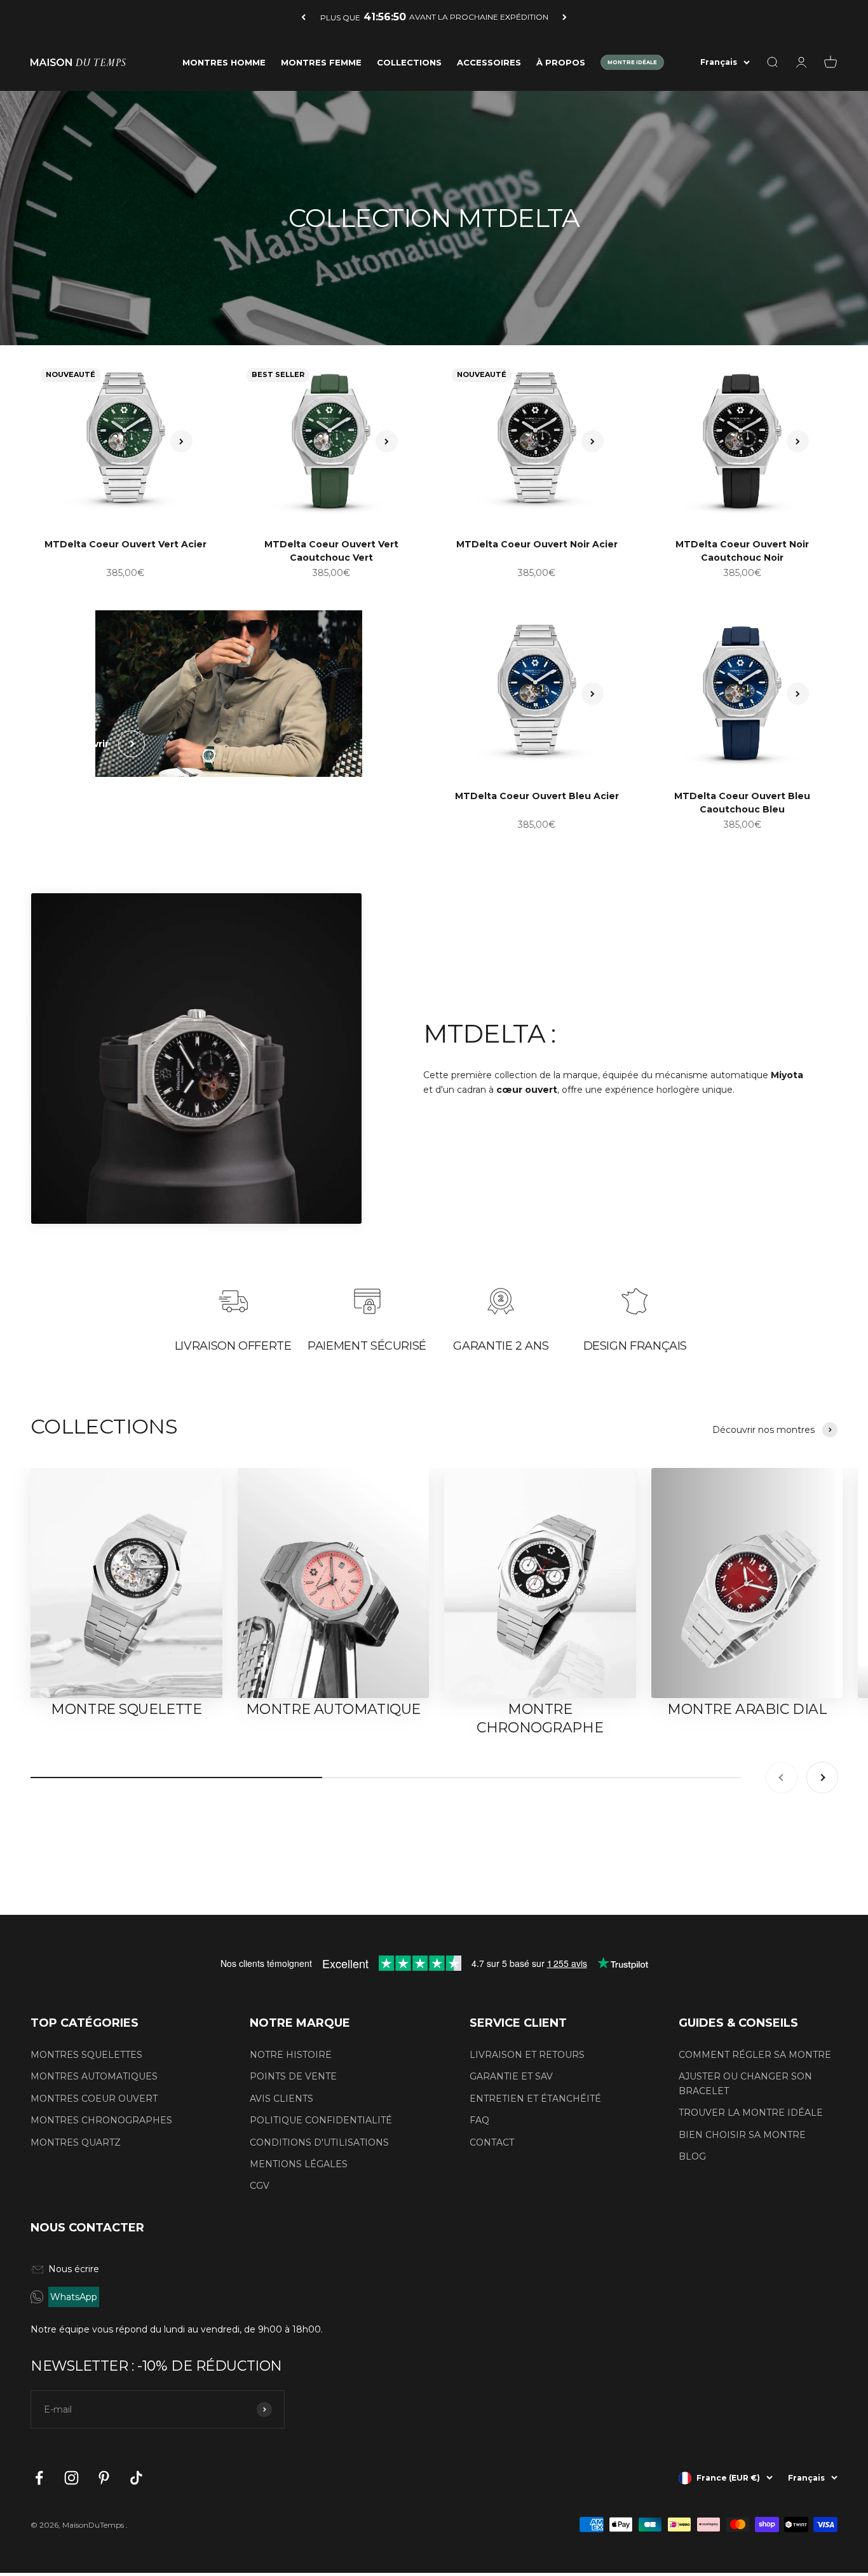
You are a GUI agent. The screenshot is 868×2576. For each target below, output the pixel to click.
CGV (260, 2186)
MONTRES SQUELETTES (86, 2055)
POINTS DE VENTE (293, 2076)
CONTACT (492, 2142)
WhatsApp (74, 2297)
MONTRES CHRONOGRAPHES (101, 2120)
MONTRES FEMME (321, 62)
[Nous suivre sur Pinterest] (104, 2478)
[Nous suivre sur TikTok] (136, 2478)
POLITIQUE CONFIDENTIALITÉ (321, 2120)
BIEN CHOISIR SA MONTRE (742, 2135)
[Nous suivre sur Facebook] (39, 2478)
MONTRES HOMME (224, 62)
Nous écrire (74, 2269)
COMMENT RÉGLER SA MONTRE (755, 2055)
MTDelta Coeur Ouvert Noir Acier (537, 544)
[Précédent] (303, 17)
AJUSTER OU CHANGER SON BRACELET (745, 2083)
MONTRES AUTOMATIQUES (94, 2076)
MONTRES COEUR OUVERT (94, 2099)
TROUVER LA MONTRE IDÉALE (751, 2113)
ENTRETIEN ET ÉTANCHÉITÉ (535, 2099)
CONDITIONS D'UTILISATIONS (319, 2142)
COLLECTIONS (409, 62)
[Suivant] (565, 17)
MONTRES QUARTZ (76, 2142)
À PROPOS (561, 62)
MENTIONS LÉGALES (299, 2164)
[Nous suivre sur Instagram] (71, 2478)
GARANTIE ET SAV (511, 2076)
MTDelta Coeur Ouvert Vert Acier (125, 544)
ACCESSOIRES (489, 62)
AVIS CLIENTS (281, 2099)
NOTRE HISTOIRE (291, 2055)
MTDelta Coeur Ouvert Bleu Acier (537, 796)
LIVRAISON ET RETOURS (527, 2055)
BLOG (692, 2156)
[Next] (181, 442)
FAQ (479, 2120)
